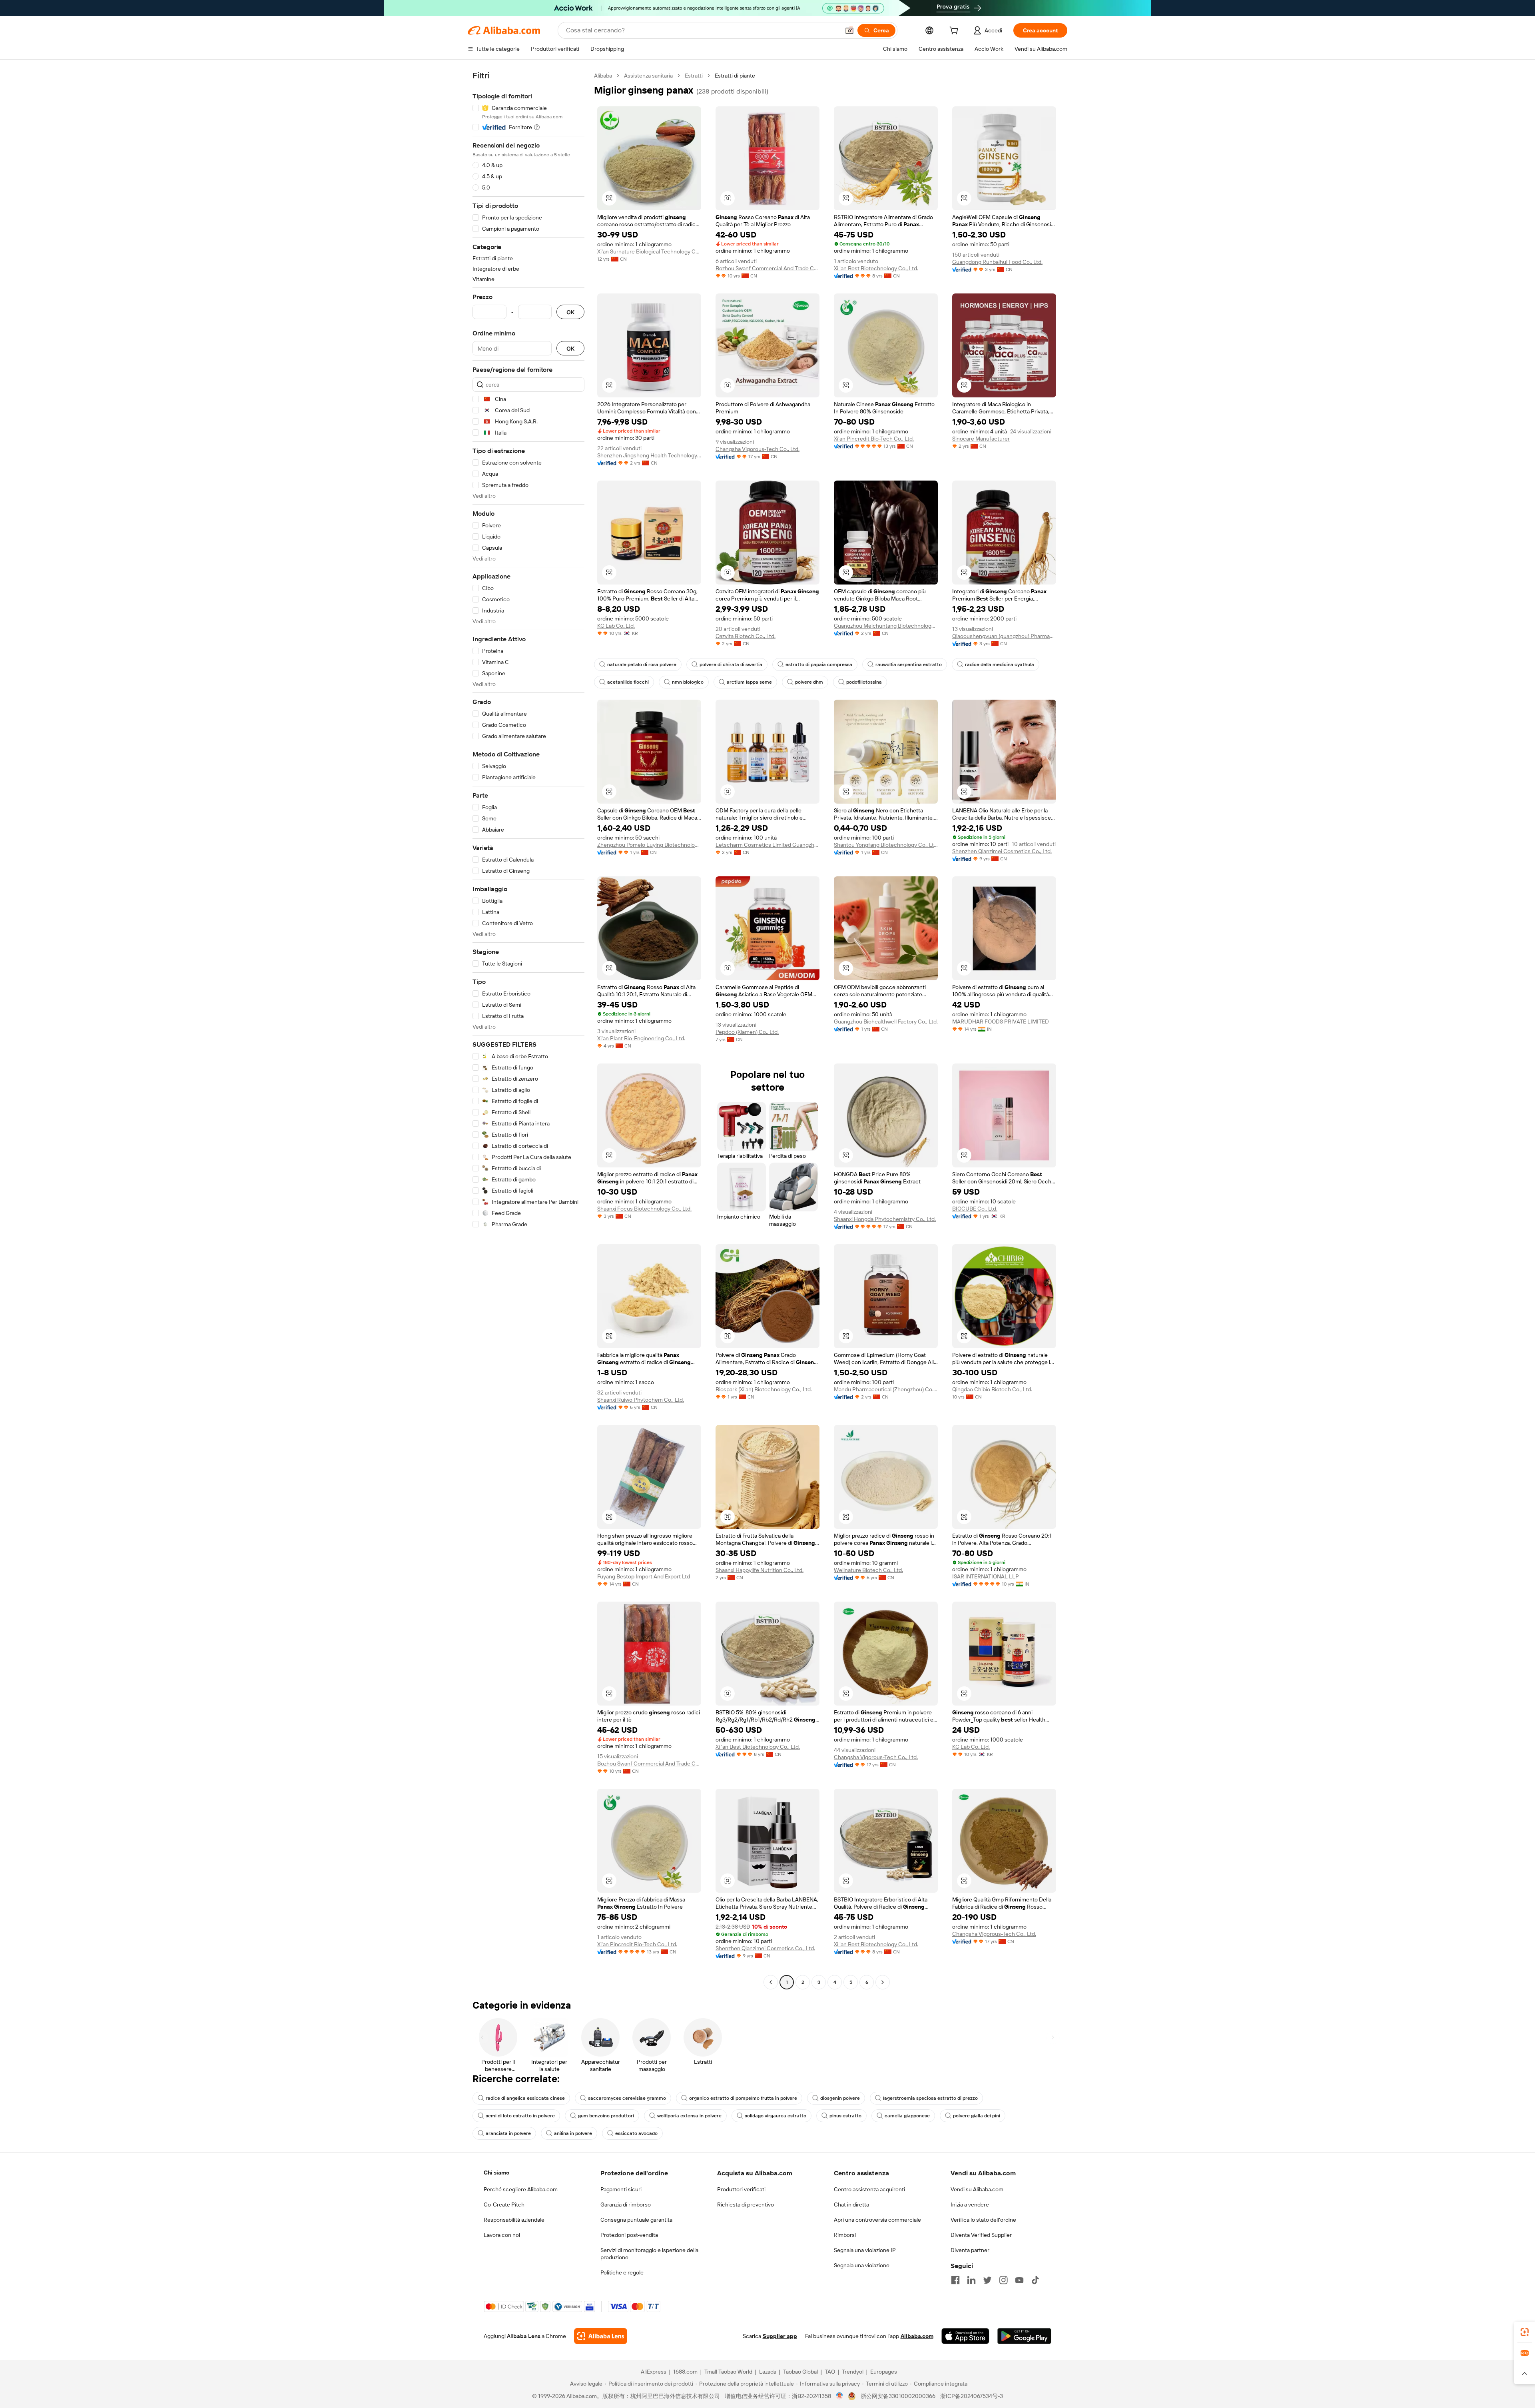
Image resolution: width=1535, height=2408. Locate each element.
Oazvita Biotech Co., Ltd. (746, 636)
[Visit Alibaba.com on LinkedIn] (971, 2280)
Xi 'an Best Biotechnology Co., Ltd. (876, 268)
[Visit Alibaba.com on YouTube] (1019, 2280)
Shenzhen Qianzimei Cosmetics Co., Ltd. (1002, 851)
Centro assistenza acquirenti (869, 2189)
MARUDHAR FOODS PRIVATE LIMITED (1001, 1021)
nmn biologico (688, 682)
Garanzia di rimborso (626, 2205)
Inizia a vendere (970, 2205)
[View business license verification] (840, 2396)
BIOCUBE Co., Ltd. (975, 1209)
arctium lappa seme (749, 682)
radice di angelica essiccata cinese (525, 2098)
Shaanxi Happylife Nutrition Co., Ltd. (760, 1570)
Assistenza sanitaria (648, 76)
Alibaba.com (917, 2336)
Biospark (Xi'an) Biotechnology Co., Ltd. (764, 1389)
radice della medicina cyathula (1000, 664)
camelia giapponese (907, 2116)
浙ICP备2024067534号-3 (972, 2396)
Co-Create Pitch (504, 2205)
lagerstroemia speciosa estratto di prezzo (930, 2098)
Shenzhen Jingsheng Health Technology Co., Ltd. (649, 455)
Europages (884, 2372)
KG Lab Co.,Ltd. (616, 626)
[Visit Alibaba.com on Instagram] (1003, 2280)
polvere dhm (809, 682)
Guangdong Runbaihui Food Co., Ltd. (997, 262)
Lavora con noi (502, 2235)
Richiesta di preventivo (746, 2205)
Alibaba (603, 76)
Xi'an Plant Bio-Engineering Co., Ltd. (641, 1038)
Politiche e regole (622, 2272)
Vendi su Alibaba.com (977, 2189)
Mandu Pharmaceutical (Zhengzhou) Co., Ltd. (886, 1389)
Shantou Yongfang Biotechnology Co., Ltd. (886, 845)
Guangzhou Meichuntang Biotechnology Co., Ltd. (886, 626)
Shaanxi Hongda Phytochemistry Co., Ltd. (885, 1219)
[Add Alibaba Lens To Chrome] (601, 2336)
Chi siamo (496, 2173)
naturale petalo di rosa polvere (642, 664)
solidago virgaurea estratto (775, 2116)
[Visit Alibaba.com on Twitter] (987, 2280)
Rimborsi (845, 2235)
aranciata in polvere (508, 2133)
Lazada (768, 2372)
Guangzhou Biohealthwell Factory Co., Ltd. (886, 1021)
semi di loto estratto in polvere (520, 2116)
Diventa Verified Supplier (981, 2235)
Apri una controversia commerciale (877, 2220)
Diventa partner (970, 2250)
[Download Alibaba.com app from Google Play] (1024, 2336)
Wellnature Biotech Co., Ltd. (868, 1570)
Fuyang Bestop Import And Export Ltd (644, 1576)
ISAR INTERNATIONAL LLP (986, 1576)
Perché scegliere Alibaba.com (521, 2189)
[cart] (955, 32)
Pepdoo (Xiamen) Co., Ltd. (747, 1032)
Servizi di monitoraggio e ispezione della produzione (649, 2254)
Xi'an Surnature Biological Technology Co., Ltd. (649, 251)
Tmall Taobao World (728, 2372)
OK (570, 312)
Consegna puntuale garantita (636, 2220)
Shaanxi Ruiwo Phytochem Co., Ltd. (641, 1400)
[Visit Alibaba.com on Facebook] (955, 2280)
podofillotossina (864, 682)
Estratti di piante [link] (735, 76)
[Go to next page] (883, 1982)
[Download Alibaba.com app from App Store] (965, 2336)
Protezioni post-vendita (629, 2235)
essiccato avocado (636, 2133)
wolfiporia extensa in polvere (689, 2116)
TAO (830, 2372)
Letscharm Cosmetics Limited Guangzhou (767, 845)
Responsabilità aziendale (514, 2220)
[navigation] (528, 1030)
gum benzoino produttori (606, 2116)
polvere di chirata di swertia (731, 664)
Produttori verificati (741, 2189)
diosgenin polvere (840, 2098)
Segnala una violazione (862, 2265)
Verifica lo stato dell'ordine (983, 2220)
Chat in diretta (851, 2205)
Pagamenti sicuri (621, 2189)
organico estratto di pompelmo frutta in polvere (743, 2098)
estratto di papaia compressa (819, 664)
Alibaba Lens (524, 2336)
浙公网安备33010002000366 (898, 2396)
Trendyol (853, 2372)
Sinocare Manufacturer (981, 439)
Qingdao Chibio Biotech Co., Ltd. (992, 1389)
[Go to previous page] (771, 1982)
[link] (1525, 2332)
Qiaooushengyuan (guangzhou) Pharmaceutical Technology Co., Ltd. (1004, 636)
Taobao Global (800, 2372)
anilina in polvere (573, 2133)
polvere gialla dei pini (977, 2116)
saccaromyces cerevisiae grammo (627, 2098)
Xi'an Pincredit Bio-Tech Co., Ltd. (874, 439)
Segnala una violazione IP (865, 2250)
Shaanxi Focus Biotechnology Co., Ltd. (644, 1209)
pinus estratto (845, 2116)
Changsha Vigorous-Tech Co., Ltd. (758, 449)
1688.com (685, 2372)
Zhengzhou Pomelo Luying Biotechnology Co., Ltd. (649, 845)
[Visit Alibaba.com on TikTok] (1035, 2280)
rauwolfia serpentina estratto (909, 664)
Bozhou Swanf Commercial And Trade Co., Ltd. (767, 268)
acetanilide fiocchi (628, 682)
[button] (849, 30)
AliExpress (654, 2372)
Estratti (694, 76)
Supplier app (780, 2336)
